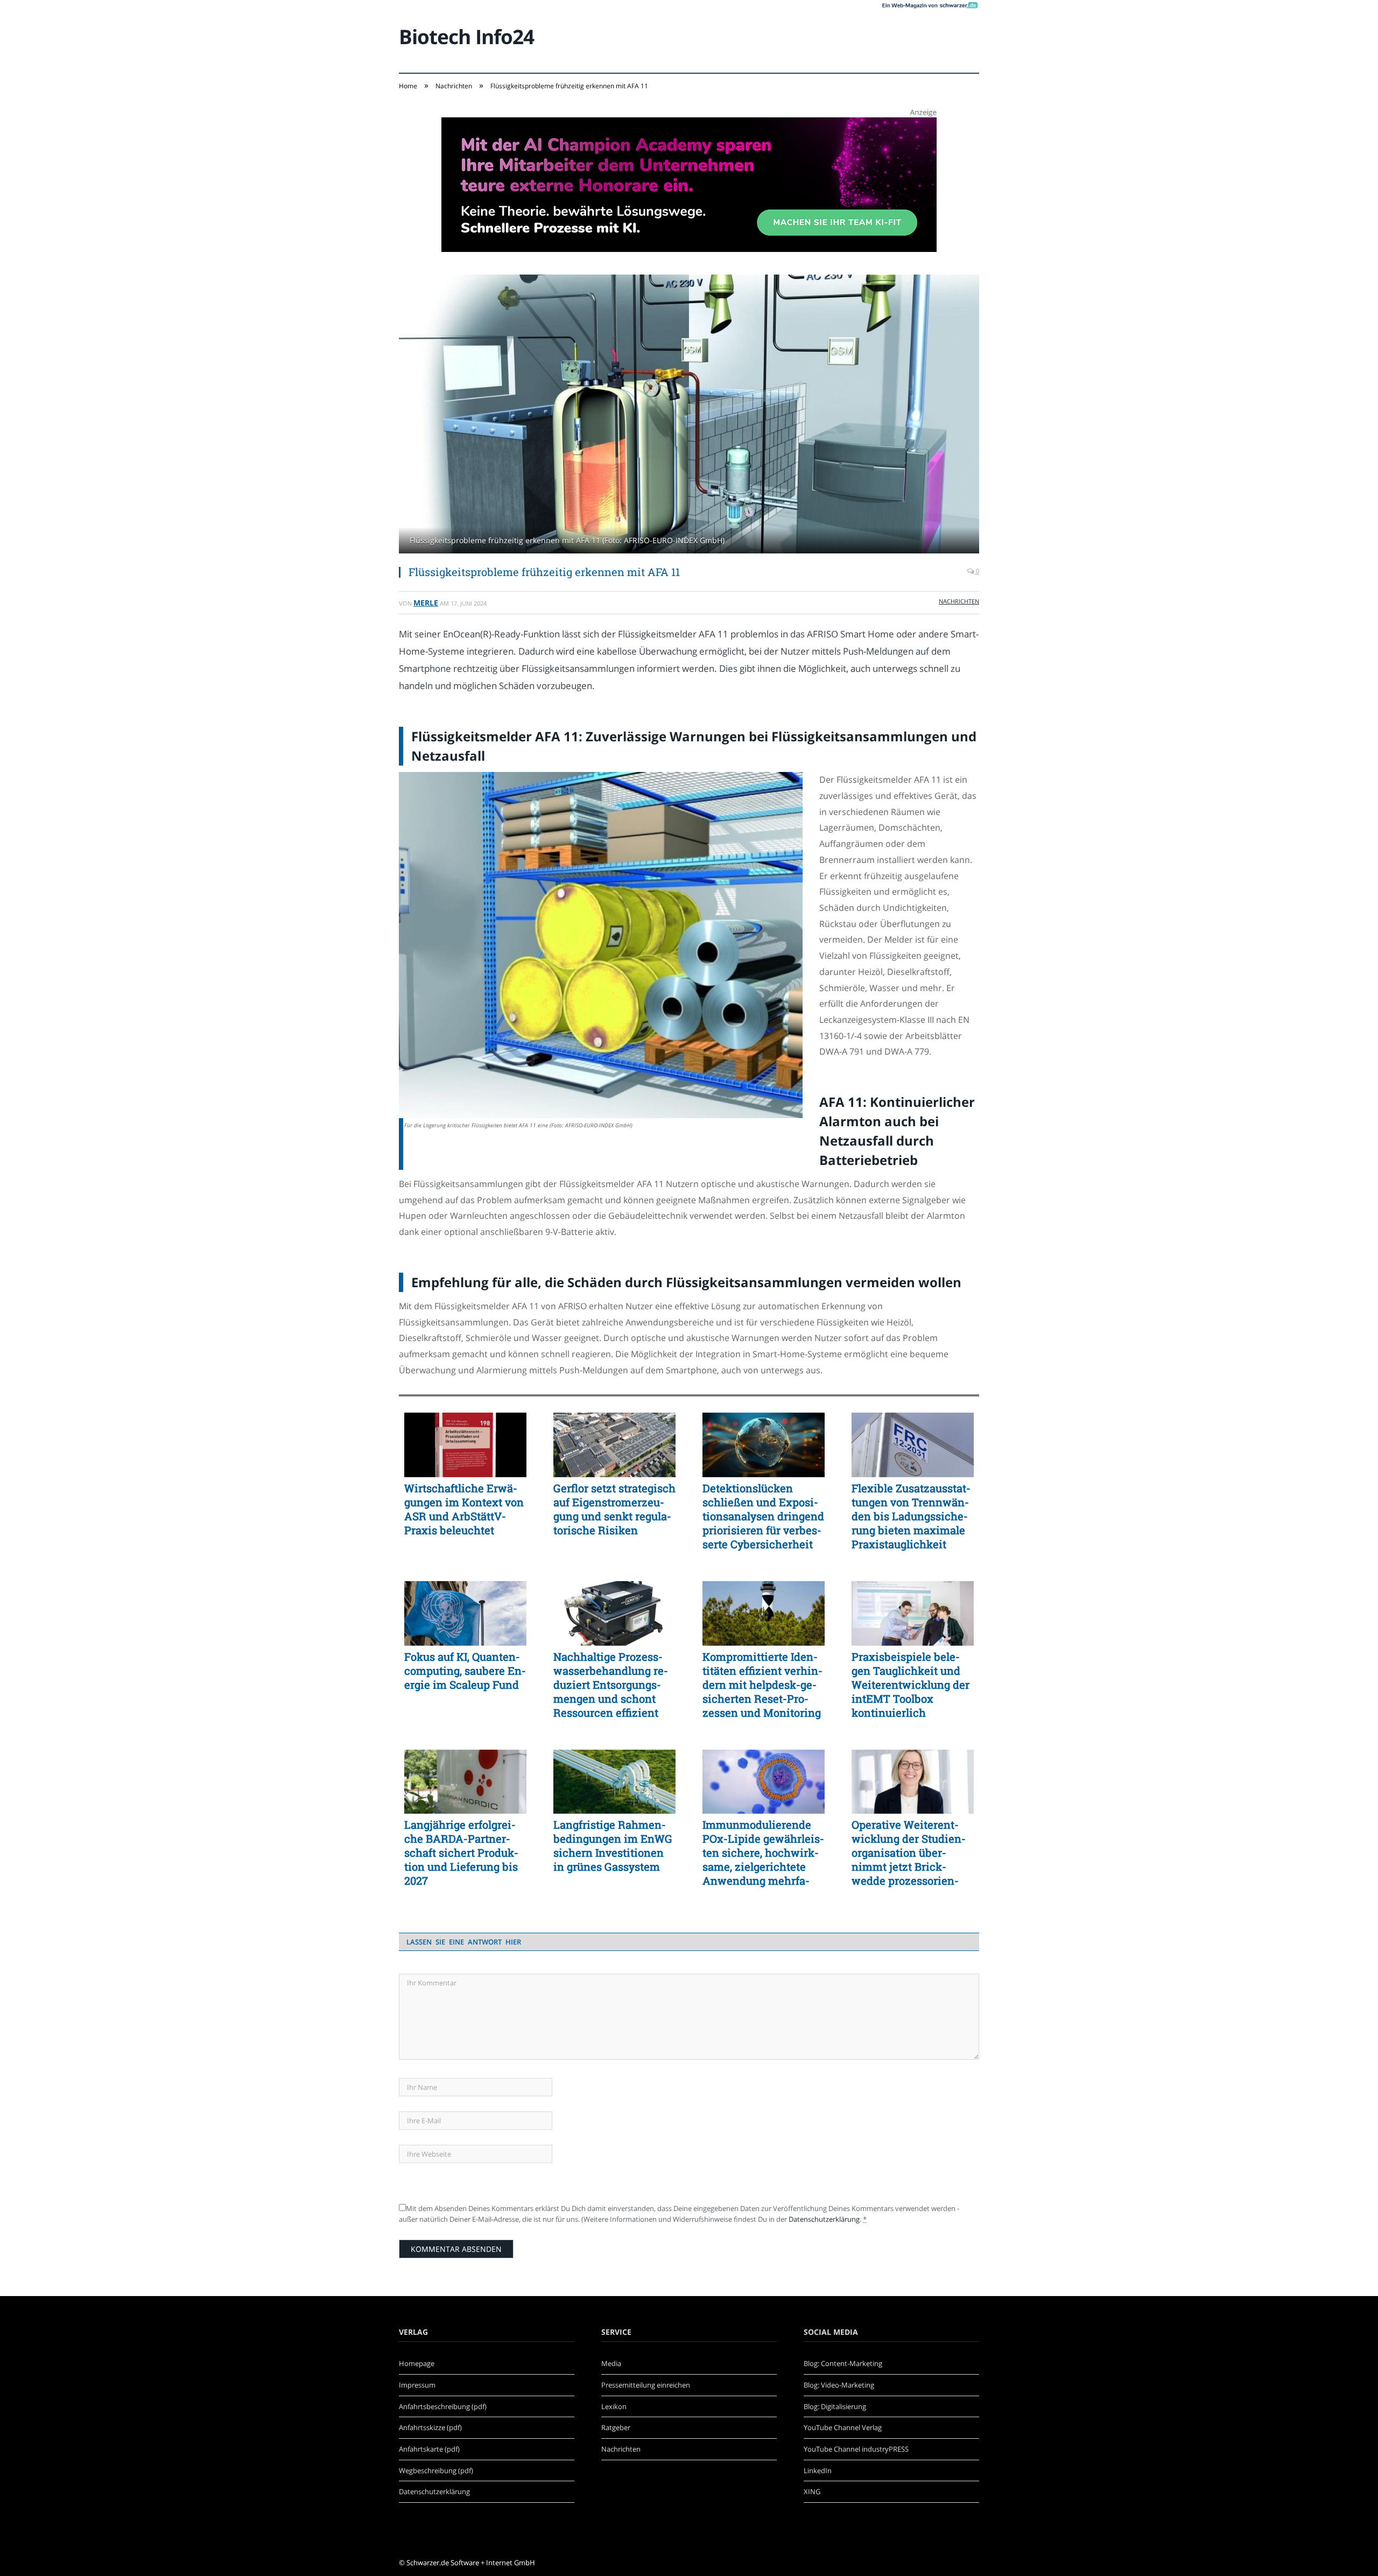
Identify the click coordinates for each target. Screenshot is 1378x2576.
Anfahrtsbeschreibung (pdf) (443, 2406)
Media (611, 2363)
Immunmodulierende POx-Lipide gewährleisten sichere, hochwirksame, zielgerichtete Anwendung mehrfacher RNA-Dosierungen (763, 1852)
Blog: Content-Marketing (843, 2363)
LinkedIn (818, 2470)
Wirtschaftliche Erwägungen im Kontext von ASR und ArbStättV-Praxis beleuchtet (464, 1509)
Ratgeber (616, 2427)
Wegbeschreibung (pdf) (436, 2470)
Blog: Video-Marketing (839, 2385)
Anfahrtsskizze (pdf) (430, 2427)
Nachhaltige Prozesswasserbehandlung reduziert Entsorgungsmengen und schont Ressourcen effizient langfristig (611, 1684)
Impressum (417, 2385)
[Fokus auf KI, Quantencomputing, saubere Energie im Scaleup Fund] (465, 1613)
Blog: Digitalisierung (835, 2406)
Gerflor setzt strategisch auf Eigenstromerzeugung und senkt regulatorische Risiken (614, 1509)
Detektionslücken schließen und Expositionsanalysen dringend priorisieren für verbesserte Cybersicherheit (763, 1516)
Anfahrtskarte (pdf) (429, 2449)
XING (812, 2491)
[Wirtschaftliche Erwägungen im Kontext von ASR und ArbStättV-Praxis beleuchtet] (465, 1445)
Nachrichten (959, 601)
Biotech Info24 (466, 36)
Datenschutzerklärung (824, 2219)
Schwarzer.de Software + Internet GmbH (471, 2563)
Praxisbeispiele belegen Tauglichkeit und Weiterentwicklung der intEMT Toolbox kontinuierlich (911, 1684)
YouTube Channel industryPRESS (856, 2449)
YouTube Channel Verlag (843, 2427)
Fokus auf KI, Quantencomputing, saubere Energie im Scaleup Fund (465, 1670)
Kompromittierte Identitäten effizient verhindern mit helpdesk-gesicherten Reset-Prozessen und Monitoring (762, 1684)
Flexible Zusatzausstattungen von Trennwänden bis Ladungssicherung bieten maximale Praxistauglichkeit (911, 1516)
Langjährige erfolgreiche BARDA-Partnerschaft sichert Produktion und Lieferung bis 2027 (461, 1852)
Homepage (417, 2363)
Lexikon (614, 2406)
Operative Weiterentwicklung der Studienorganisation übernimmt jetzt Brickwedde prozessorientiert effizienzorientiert (910, 1852)
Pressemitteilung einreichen (646, 2385)
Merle (426, 603)
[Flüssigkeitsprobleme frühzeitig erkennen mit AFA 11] (689, 415)
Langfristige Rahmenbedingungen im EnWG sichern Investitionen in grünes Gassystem (613, 1845)
